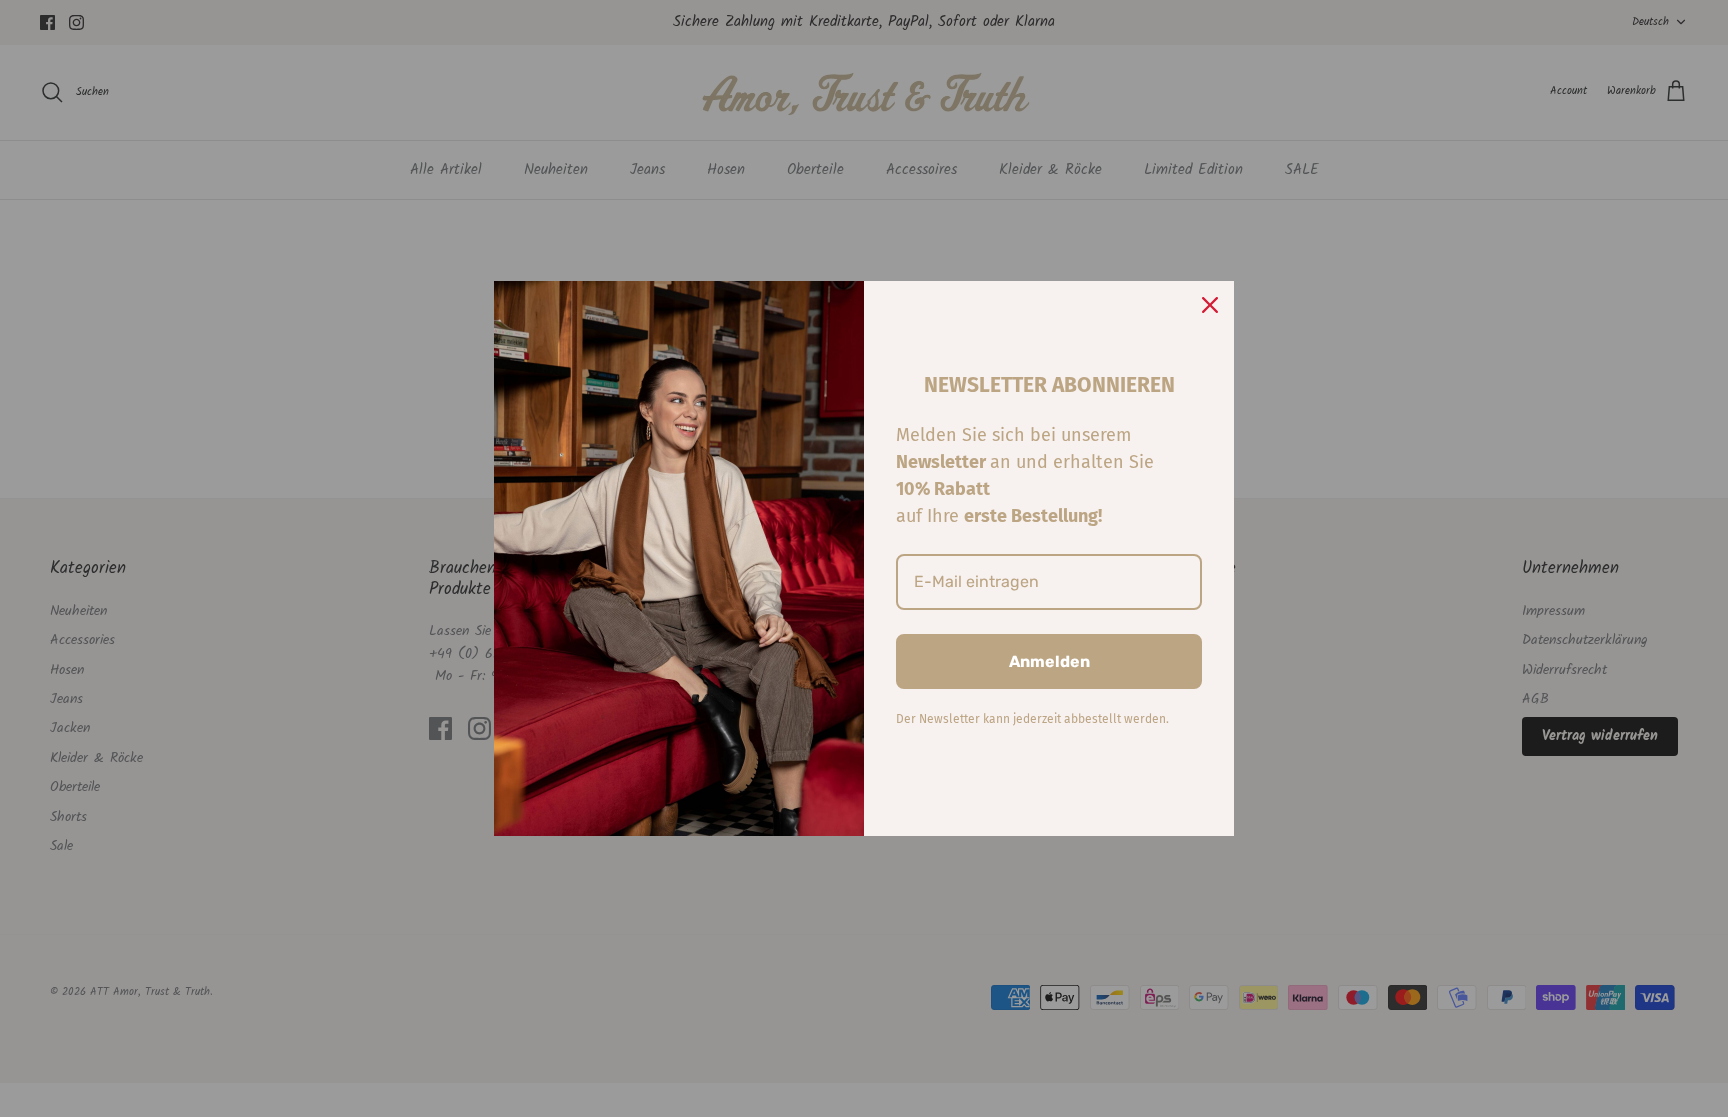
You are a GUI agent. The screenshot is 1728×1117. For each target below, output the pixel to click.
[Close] (1210, 305)
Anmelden (1049, 661)
